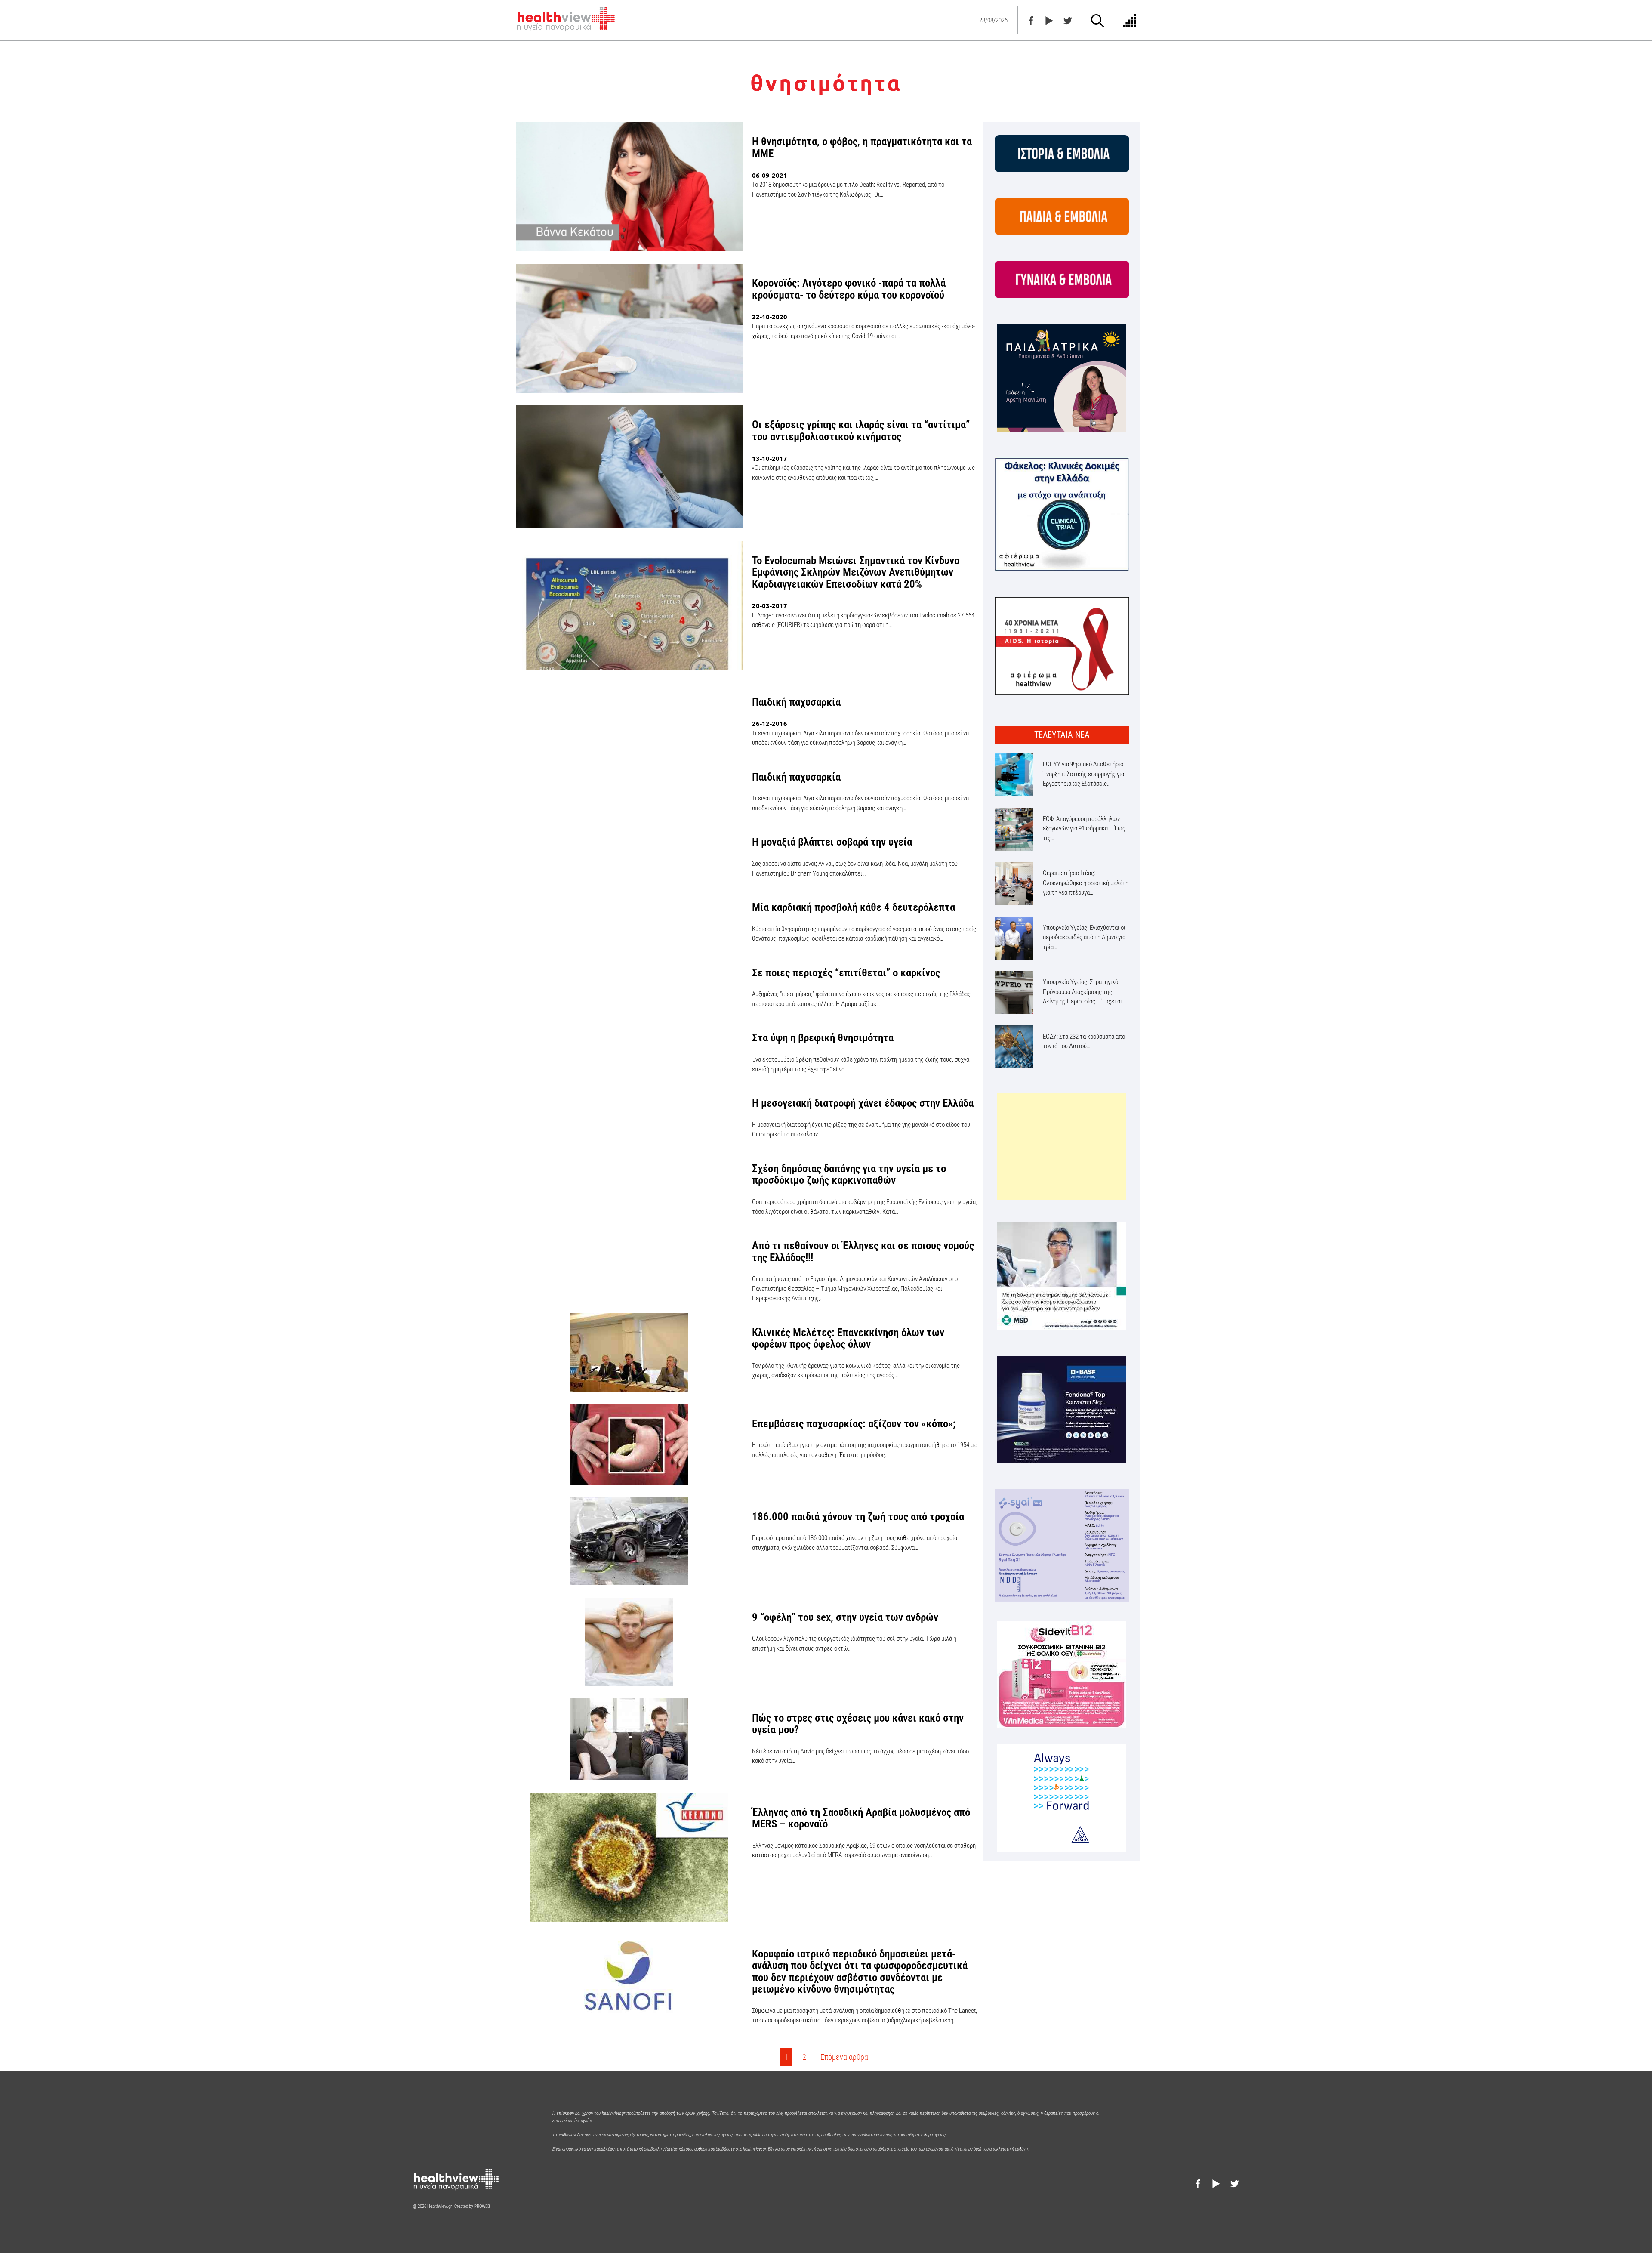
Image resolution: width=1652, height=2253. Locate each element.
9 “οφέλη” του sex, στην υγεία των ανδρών (845, 1617)
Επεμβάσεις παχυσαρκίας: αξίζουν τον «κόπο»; (854, 1424)
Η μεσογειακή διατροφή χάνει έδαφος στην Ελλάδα (863, 1103)
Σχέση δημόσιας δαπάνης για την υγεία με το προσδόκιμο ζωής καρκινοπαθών (849, 1174)
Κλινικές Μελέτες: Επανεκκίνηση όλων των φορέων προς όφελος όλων (848, 1338)
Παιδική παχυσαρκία (796, 702)
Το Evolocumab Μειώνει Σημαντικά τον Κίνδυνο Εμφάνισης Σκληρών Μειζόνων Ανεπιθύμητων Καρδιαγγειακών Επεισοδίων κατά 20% (856, 572)
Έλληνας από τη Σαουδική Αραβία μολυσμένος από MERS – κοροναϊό (861, 1818)
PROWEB (482, 2206)
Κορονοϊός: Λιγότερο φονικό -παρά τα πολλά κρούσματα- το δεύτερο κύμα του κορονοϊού (849, 289)
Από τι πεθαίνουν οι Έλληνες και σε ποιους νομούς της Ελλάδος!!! (863, 1251)
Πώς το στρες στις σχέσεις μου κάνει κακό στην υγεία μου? (858, 1724)
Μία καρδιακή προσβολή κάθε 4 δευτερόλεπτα (854, 907)
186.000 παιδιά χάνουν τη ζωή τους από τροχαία (858, 1517)
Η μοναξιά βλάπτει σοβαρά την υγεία (832, 842)
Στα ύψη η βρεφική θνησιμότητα (823, 1038)
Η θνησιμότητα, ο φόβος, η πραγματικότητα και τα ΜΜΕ (862, 147)
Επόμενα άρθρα (844, 2057)
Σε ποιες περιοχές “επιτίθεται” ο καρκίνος (846, 973)
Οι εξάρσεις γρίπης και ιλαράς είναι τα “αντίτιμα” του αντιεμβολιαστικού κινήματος (861, 431)
